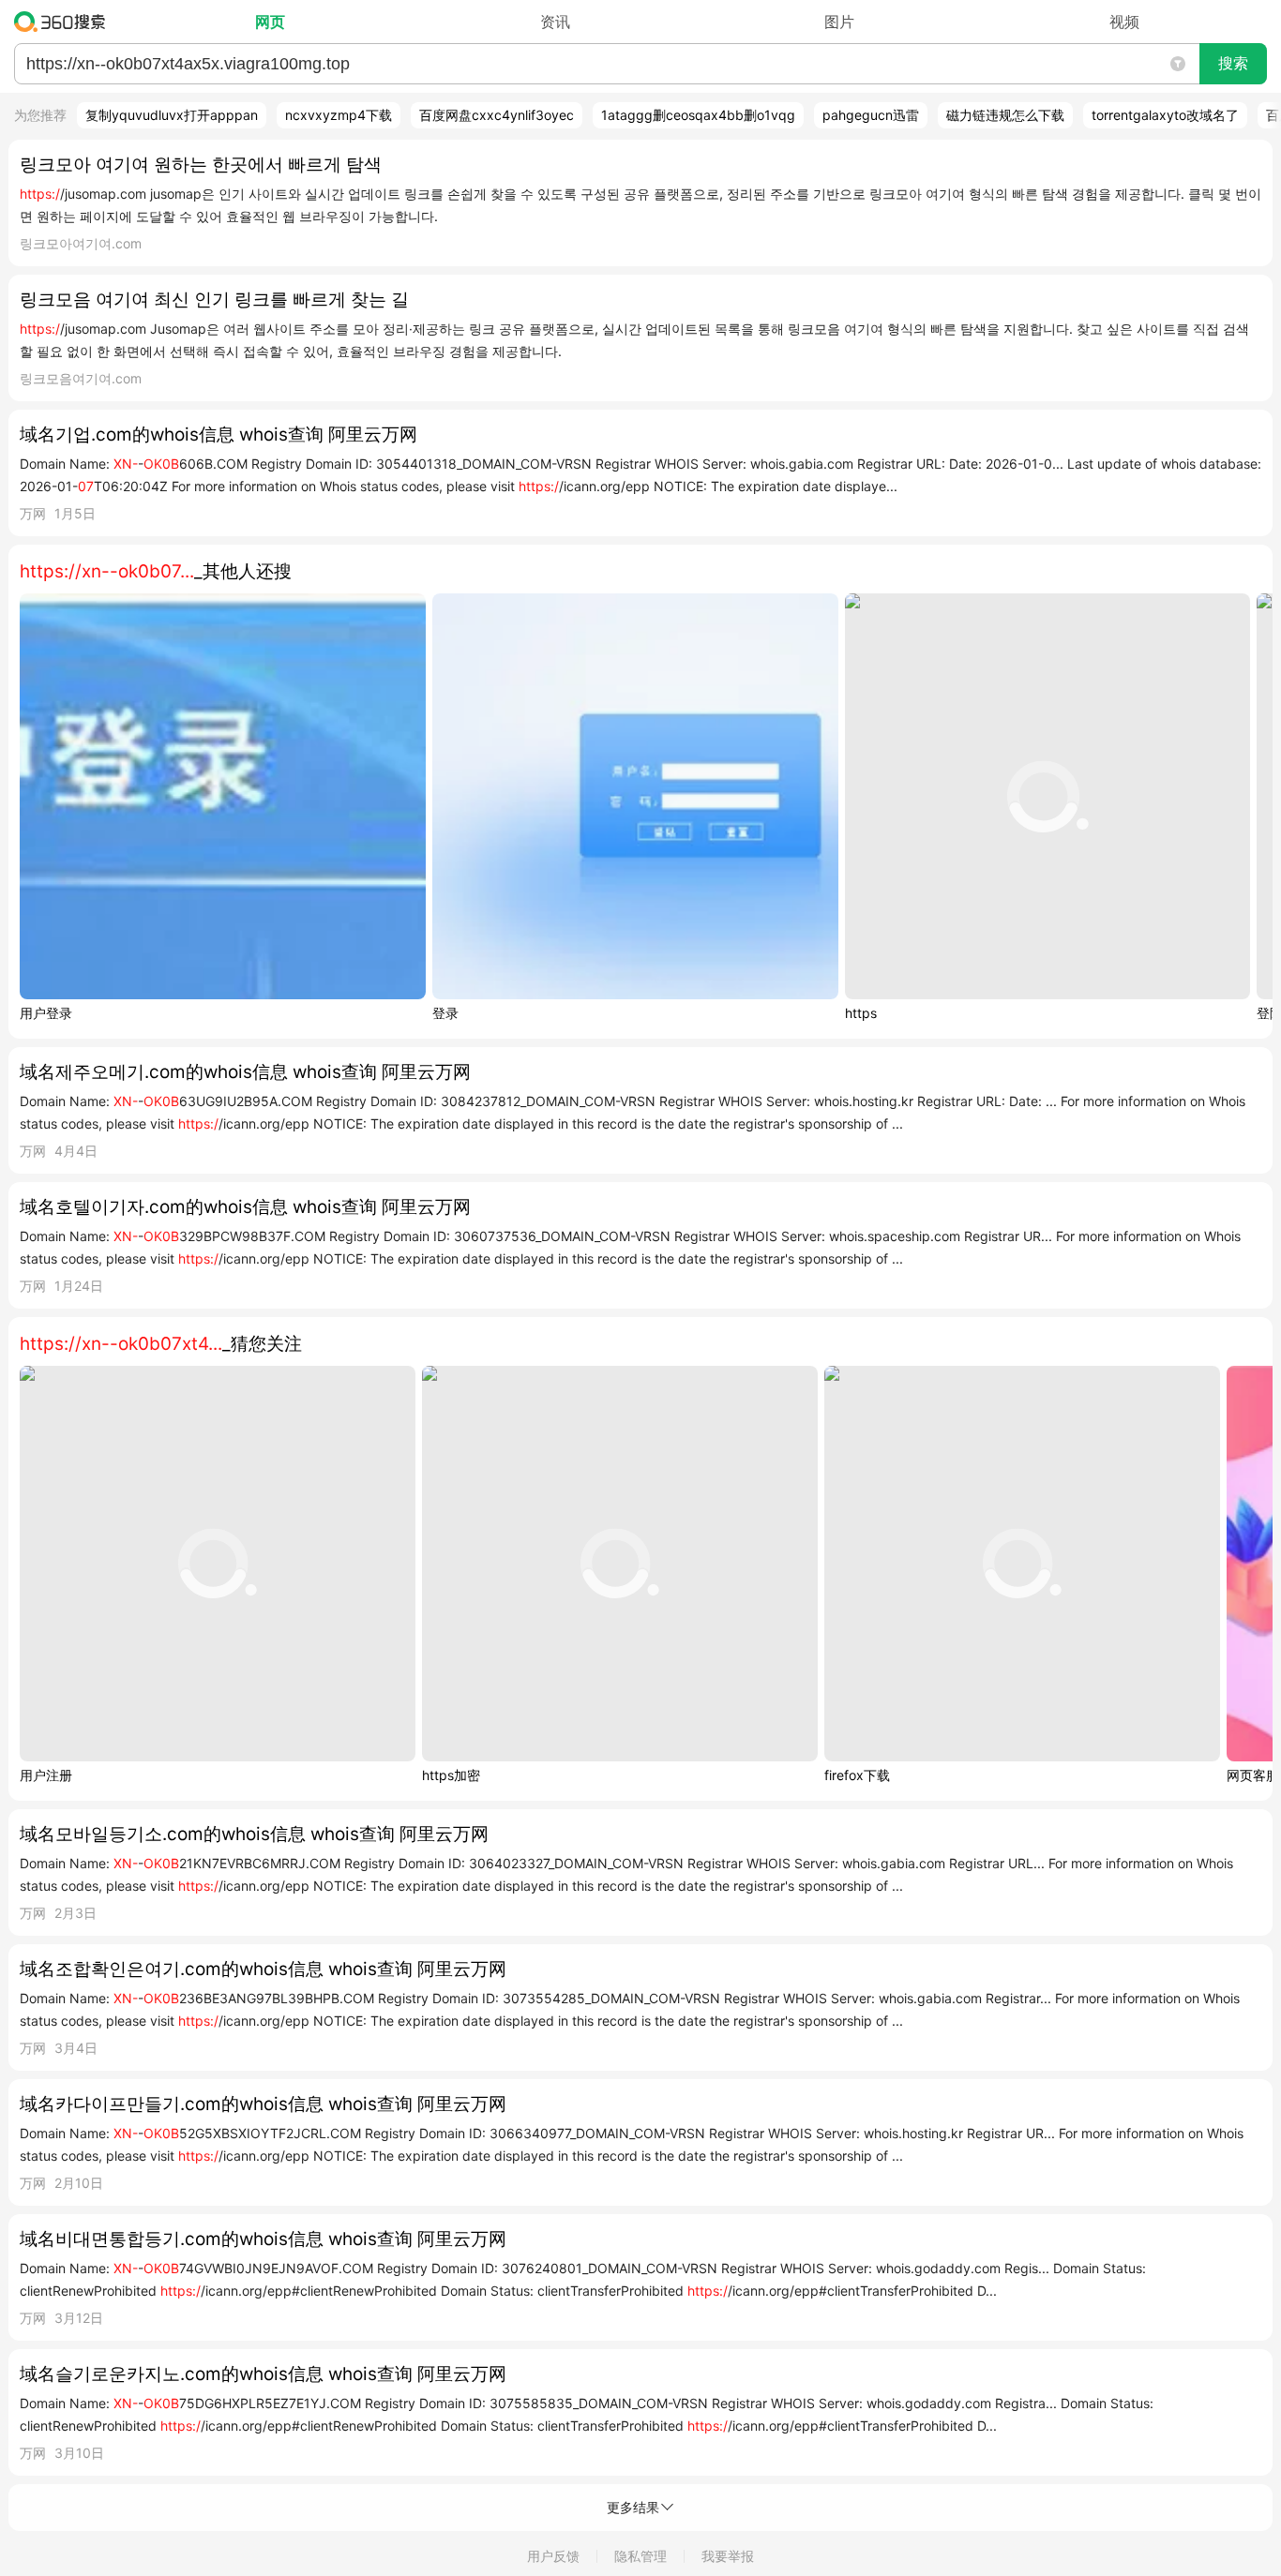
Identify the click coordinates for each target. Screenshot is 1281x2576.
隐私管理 (640, 2556)
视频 (1124, 22)
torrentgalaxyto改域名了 (1165, 115)
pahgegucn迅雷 (871, 115)
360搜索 (64, 22)
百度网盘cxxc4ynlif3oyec (497, 115)
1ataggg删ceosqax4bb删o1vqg (698, 115)
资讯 (555, 22)
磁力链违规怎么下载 (1005, 115)
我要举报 (728, 2556)
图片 (839, 22)
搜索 (1233, 63)
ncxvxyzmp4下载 (339, 115)
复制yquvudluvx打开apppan (172, 115)
